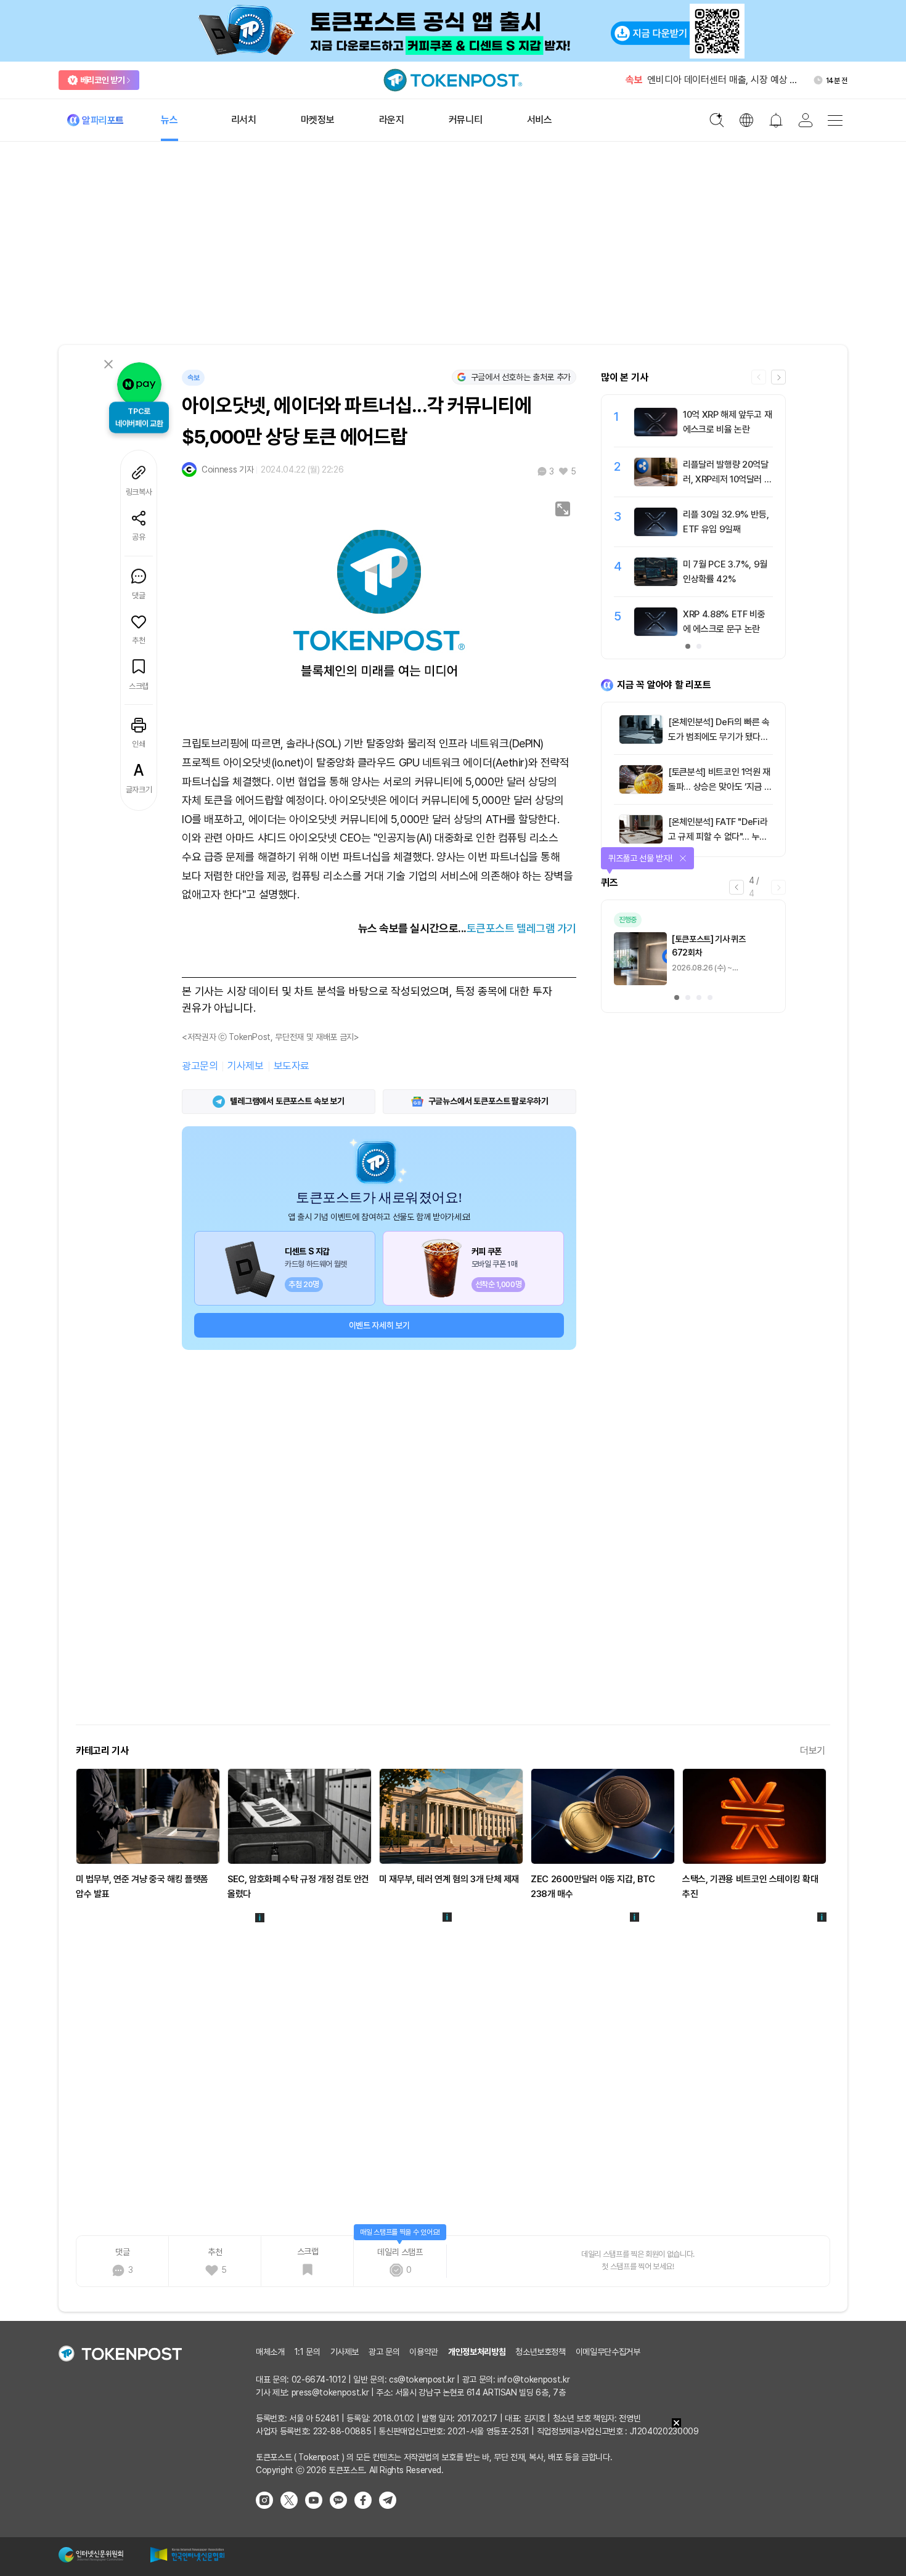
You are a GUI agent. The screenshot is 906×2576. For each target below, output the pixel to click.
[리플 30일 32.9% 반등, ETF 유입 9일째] (656, 533)
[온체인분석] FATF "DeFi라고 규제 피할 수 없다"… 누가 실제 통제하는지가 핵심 (718, 837)
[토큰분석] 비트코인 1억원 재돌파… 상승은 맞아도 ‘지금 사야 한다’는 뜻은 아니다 (720, 787)
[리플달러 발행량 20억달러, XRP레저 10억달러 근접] (656, 483)
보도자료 (292, 1066)
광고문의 (200, 1066)
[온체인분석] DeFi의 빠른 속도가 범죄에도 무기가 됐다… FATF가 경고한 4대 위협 (719, 737)
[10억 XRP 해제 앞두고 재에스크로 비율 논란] (656, 433)
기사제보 (245, 1066)
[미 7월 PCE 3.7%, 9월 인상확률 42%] (656, 583)
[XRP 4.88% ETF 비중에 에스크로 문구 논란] (656, 633)
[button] (778, 377)
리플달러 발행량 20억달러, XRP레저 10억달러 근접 (727, 479)
